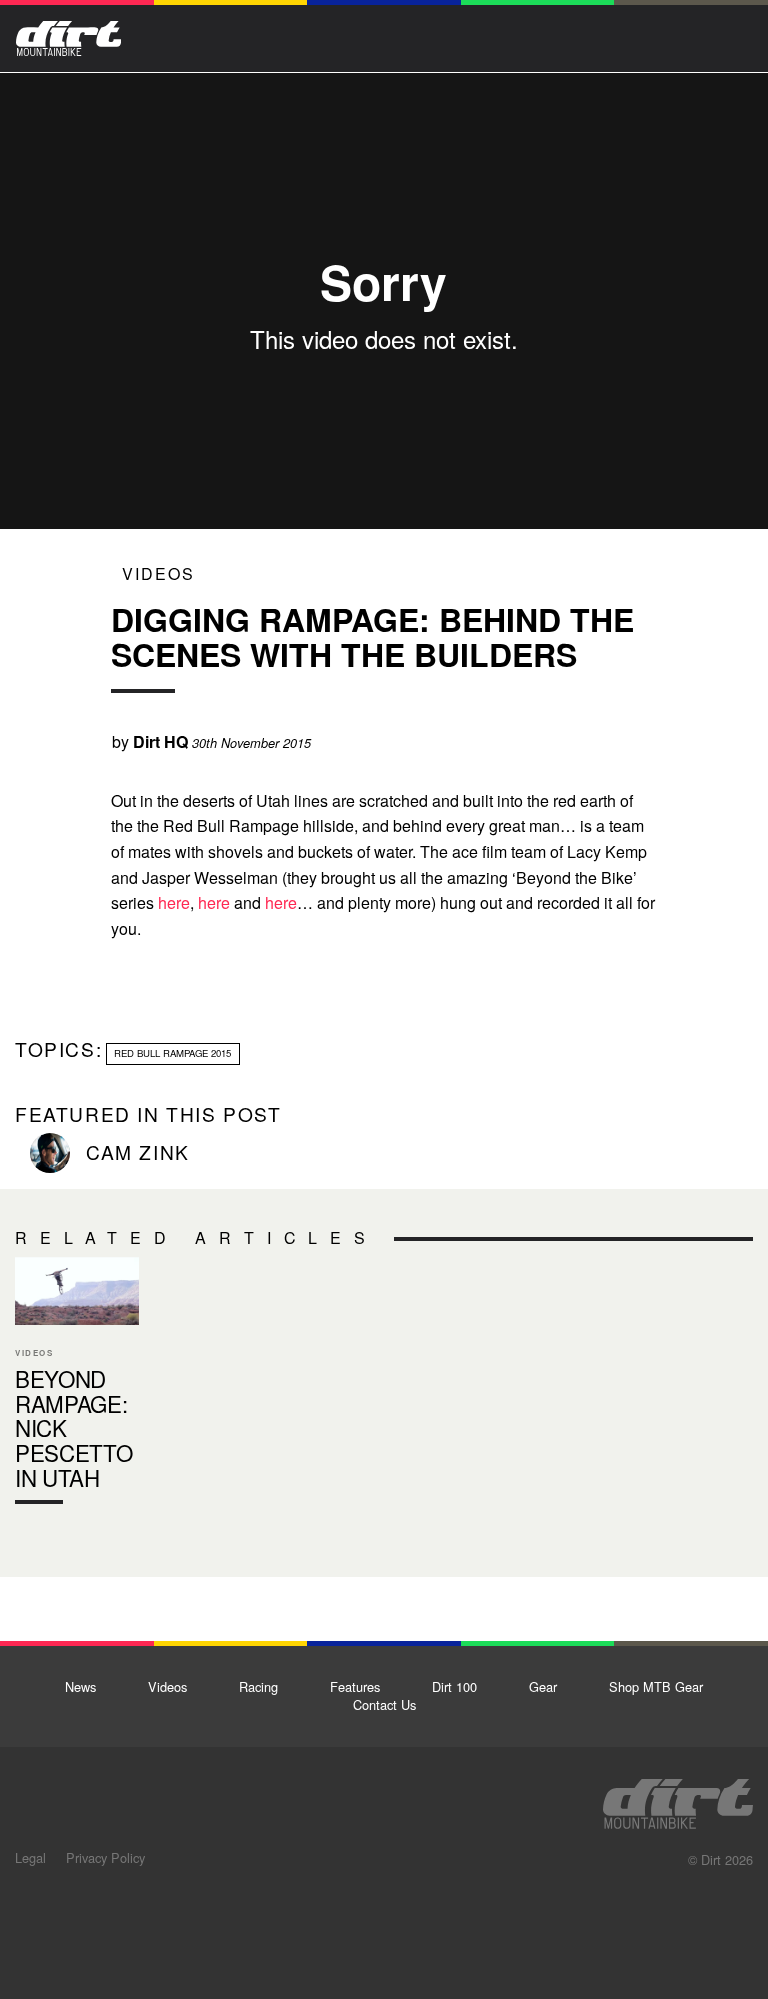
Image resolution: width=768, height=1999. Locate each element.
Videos (158, 573)
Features (355, 1686)
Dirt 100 (454, 1686)
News (80, 1686)
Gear (543, 1686)
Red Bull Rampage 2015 (172, 1053)
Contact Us (384, 1704)
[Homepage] (678, 1798)
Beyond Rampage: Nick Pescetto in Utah (77, 1385)
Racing (258, 1686)
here (174, 902)
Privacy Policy (105, 1857)
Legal (30, 1857)
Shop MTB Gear (656, 1686)
